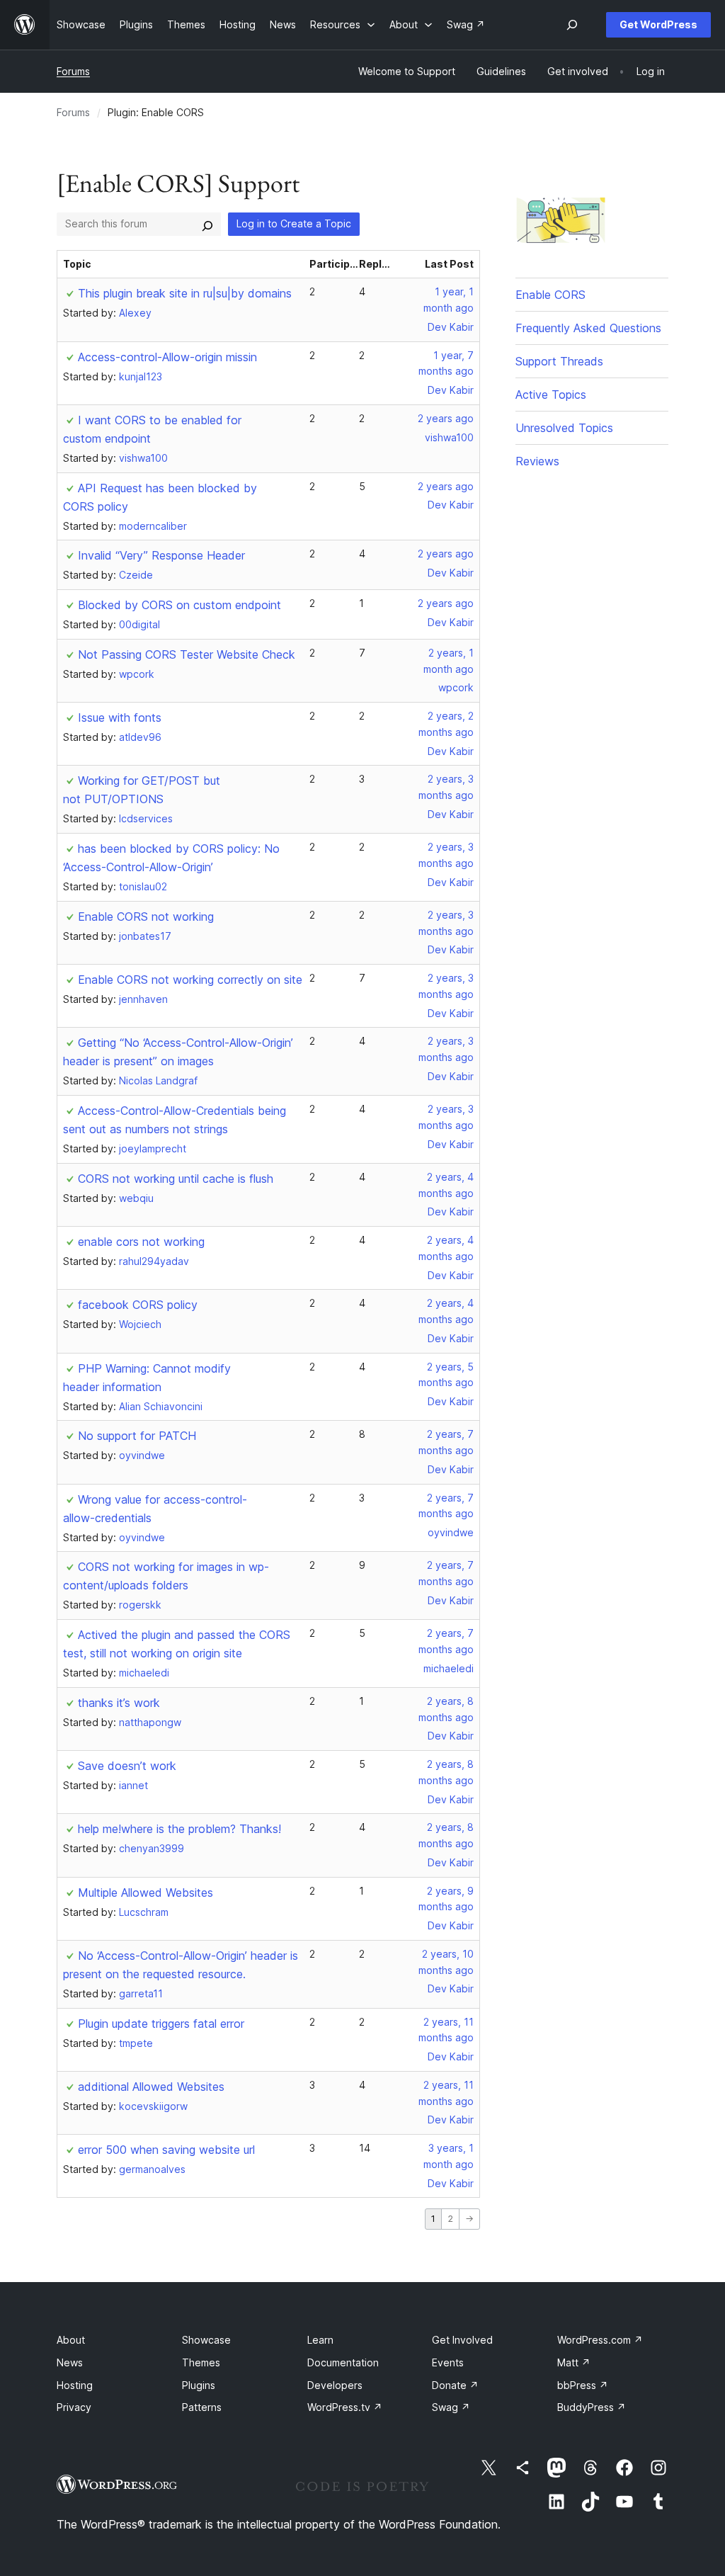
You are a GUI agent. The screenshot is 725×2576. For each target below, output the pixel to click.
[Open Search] (572, 25)
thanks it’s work (119, 1703)
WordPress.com (600, 2340)
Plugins (199, 2385)
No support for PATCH (137, 1436)
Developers (335, 2385)
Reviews (537, 461)
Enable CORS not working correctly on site (190, 980)
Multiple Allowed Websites (145, 1893)
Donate (455, 2385)
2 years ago (446, 418)
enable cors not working (141, 1242)
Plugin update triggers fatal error (161, 2024)
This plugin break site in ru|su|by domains (185, 293)
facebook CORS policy (138, 1305)
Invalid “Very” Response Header (161, 555)
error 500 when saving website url (166, 2150)
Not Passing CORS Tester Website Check (187, 654)
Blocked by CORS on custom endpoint (179, 605)
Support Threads (559, 361)
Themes (201, 2362)
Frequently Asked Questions (588, 328)
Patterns (202, 2407)
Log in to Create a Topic (294, 223)
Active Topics (551, 395)
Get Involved (462, 2340)
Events (448, 2362)
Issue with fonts (120, 717)
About (71, 2340)
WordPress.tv (345, 2407)
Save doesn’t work (127, 1766)
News (70, 2362)
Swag (451, 2407)
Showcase (206, 2340)
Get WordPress (658, 24)
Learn (320, 2340)
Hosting (75, 2385)
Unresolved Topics (564, 428)
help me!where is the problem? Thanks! (179, 1829)
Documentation (343, 2362)
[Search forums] (207, 224)
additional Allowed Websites (151, 2087)
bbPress (583, 2385)
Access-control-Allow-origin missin (167, 357)
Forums (73, 71)
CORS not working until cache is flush (176, 1179)
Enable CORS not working (146, 917)
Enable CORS (550, 295)
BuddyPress (592, 2407)
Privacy (74, 2407)
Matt (574, 2362)
